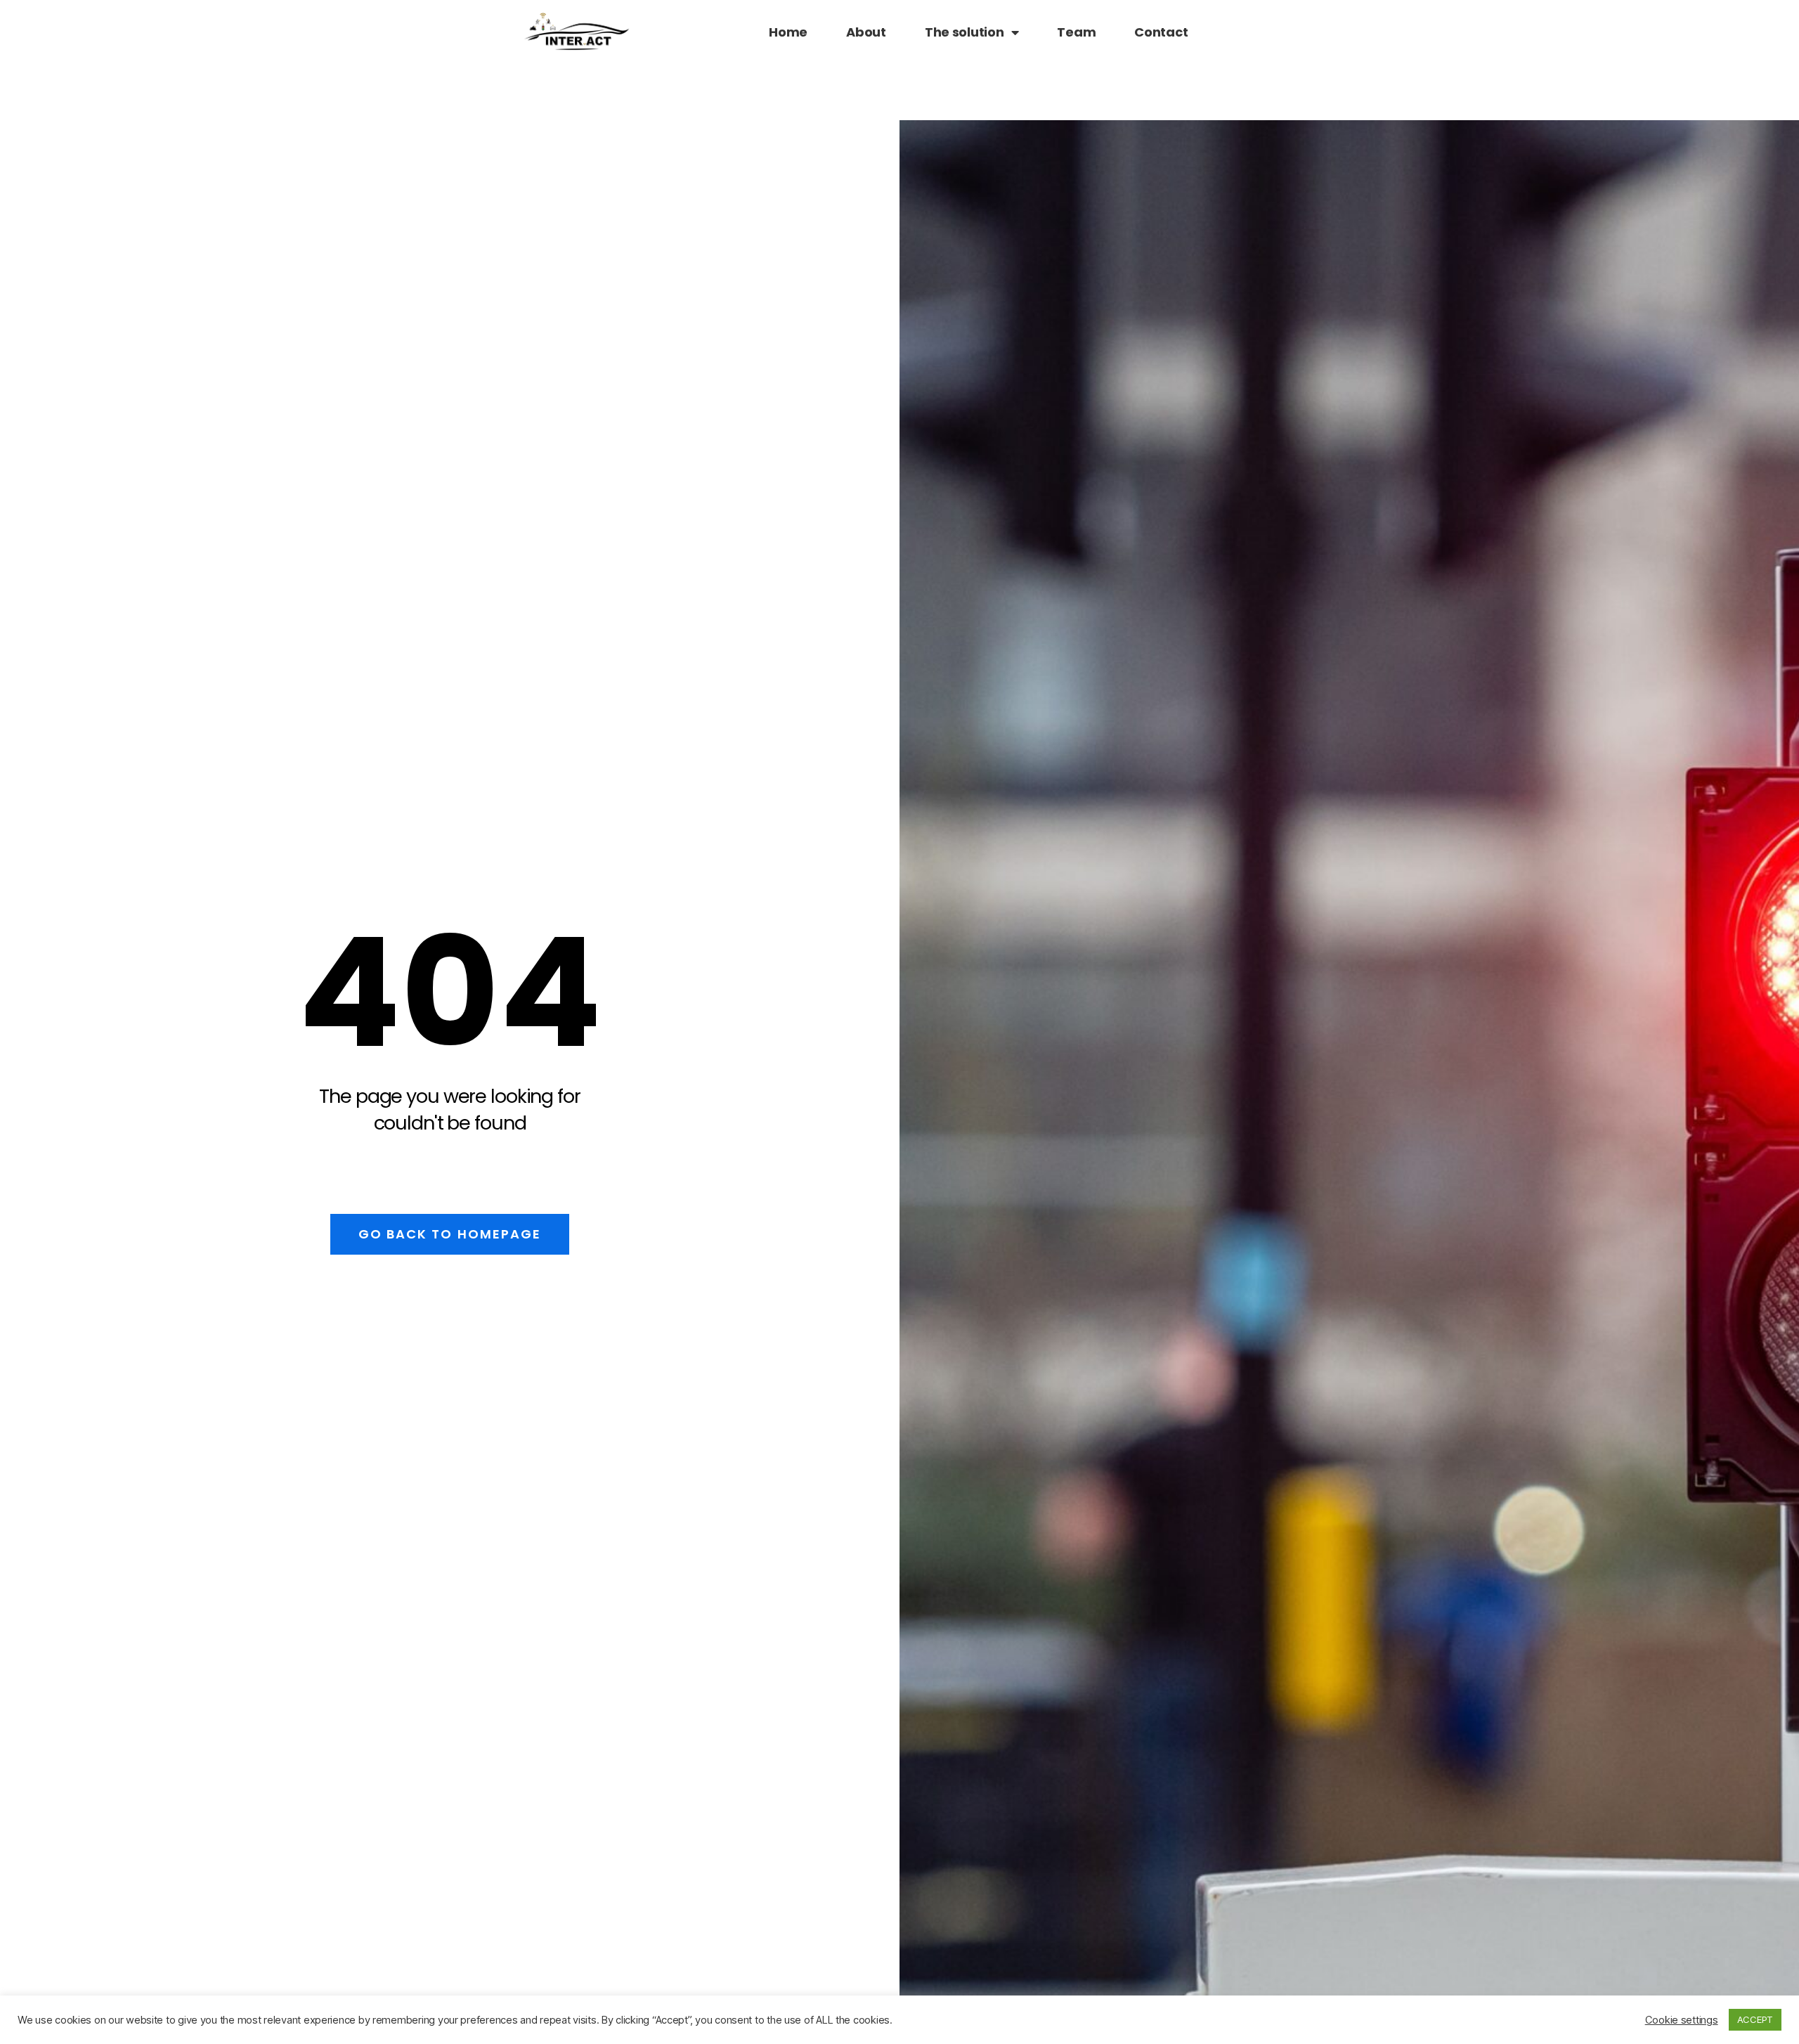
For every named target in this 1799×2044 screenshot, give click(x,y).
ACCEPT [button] (1755, 2019)
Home (788, 32)
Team (1076, 32)
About (866, 32)
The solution (965, 32)
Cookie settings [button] (1682, 2020)
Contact (1161, 32)
